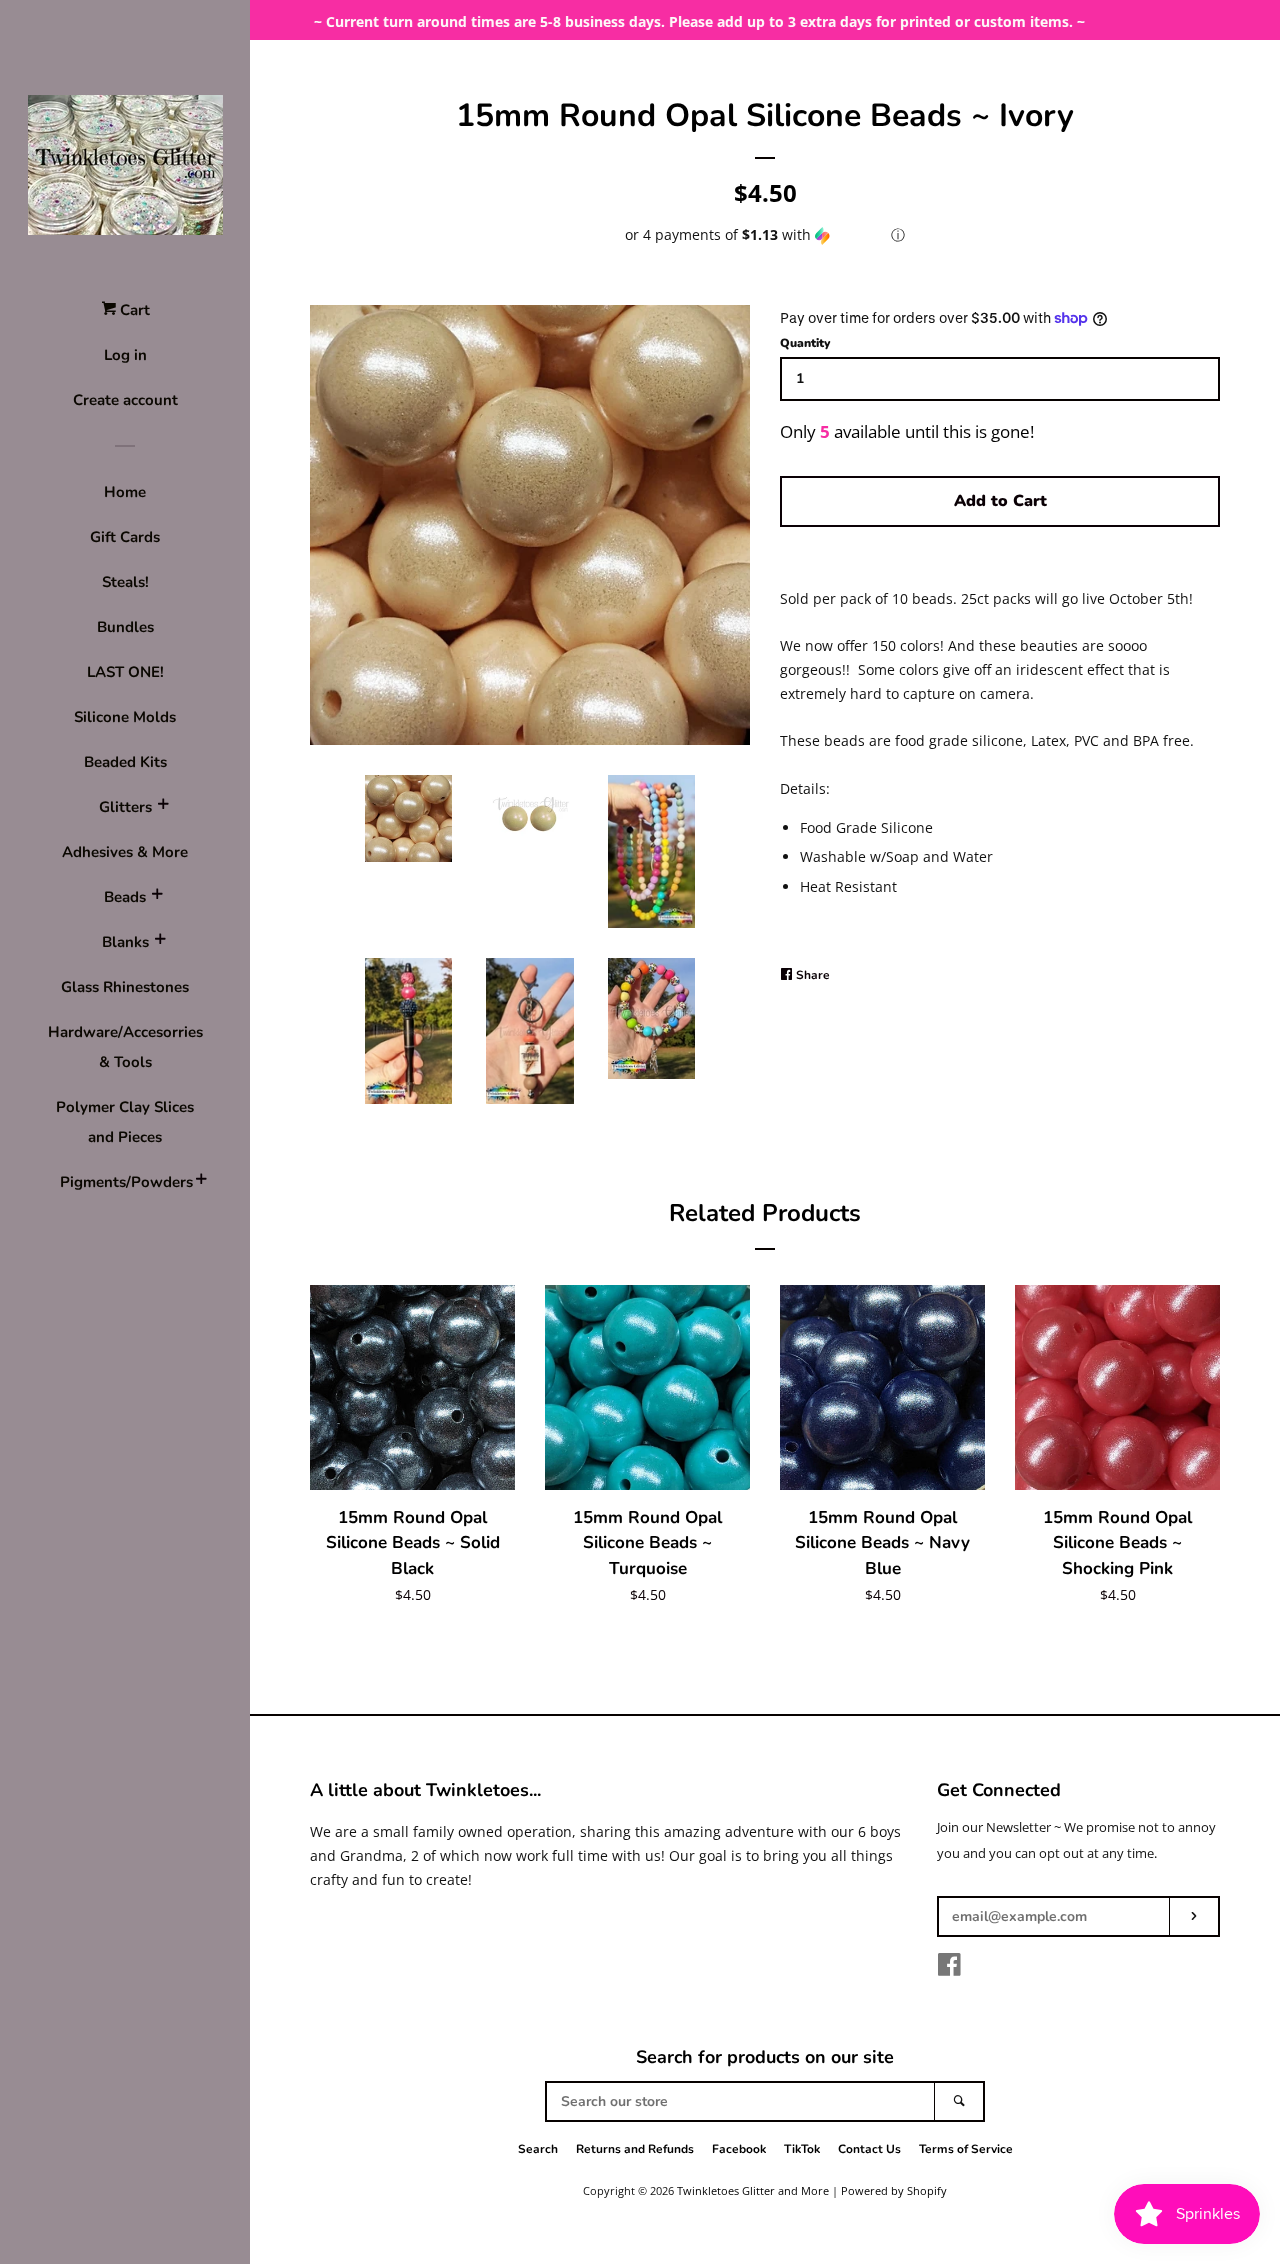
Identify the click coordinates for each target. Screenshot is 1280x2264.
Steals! (125, 582)
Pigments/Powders (125, 1182)
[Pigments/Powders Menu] (201, 1182)
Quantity (805, 343)
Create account (125, 400)
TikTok (802, 2149)
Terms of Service (966, 2149)
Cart (133, 310)
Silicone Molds (125, 717)
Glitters (125, 807)
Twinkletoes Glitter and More (753, 2190)
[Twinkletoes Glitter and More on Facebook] (949, 1968)
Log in (125, 355)
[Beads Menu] (157, 897)
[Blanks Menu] (160, 942)
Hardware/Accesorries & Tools (125, 1047)
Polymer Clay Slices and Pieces (125, 1122)
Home (125, 492)
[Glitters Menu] (163, 807)
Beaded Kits (125, 762)
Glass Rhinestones (125, 987)
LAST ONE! (125, 672)
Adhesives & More (125, 852)
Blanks (125, 942)
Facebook (739, 2149)
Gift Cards (125, 537)
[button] (765, 235)
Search (538, 2149)
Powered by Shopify (894, 2190)
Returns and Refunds (635, 2149)
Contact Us (869, 2149)
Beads (125, 897)
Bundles (125, 627)
